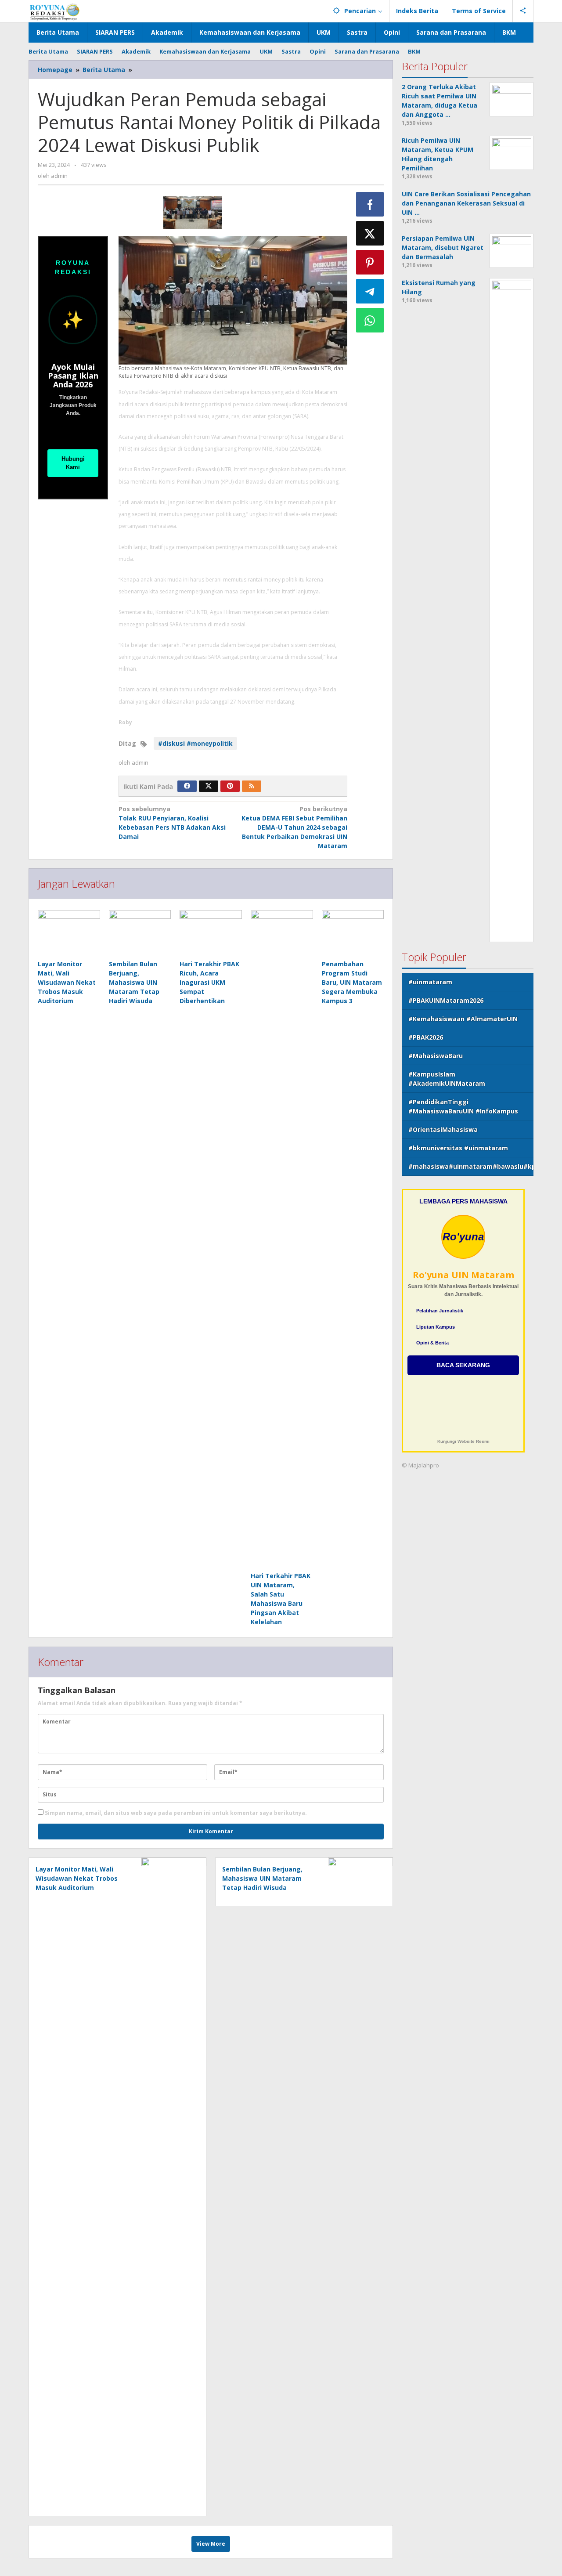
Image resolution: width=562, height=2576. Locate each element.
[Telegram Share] (370, 291)
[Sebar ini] (370, 204)
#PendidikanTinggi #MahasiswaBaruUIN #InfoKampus (463, 1106)
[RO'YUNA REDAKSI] (55, 11)
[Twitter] (209, 786)
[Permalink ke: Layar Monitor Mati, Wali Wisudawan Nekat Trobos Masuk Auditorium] (69, 933)
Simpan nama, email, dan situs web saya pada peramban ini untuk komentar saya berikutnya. (176, 1813)
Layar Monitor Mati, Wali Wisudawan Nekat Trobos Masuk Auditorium (67, 982)
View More (211, 2544)
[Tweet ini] (370, 233)
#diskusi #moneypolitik (195, 743)
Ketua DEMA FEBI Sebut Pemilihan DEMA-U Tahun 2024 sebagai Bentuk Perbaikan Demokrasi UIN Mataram (294, 827)
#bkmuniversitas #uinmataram (458, 1148)
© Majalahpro (420, 1465)
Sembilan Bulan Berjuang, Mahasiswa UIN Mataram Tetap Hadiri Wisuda (134, 982)
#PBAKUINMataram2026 (446, 1000)
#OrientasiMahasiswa (443, 1129)
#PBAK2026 (426, 1037)
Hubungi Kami (73, 463)
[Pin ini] (370, 262)
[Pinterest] (230, 786)
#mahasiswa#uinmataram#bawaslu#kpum (471, 1166)
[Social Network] (523, 11)
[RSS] (252, 786)
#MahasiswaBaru (436, 1056)
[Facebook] (187, 786)
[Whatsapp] (370, 320)
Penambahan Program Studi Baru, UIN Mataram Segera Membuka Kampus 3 (352, 982)
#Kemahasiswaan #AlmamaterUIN (463, 1019)
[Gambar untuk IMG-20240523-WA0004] (193, 213)
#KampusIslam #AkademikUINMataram (447, 1079)
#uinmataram (430, 982)
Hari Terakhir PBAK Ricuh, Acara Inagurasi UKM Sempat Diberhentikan (209, 982)
